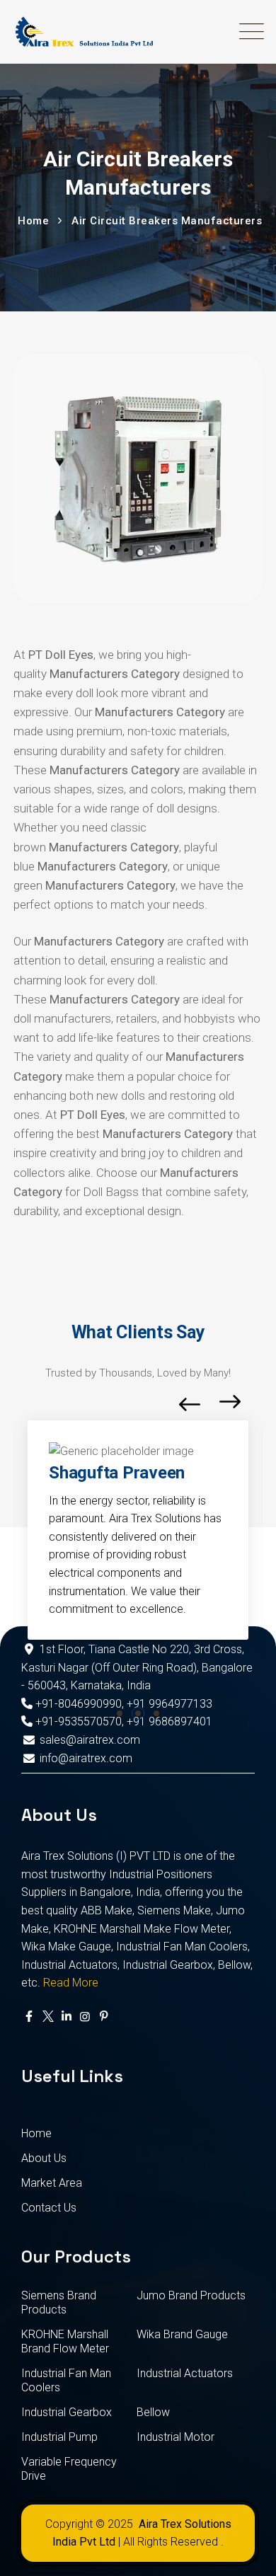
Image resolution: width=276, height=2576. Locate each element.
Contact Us (49, 2208)
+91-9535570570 (77, 1721)
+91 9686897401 (169, 1721)
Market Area (52, 2183)
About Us (44, 2158)
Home (36, 2133)
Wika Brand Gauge (182, 2334)
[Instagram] (85, 2017)
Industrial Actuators (185, 2373)
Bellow (153, 2412)
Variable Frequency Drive (69, 2469)
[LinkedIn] (67, 2017)
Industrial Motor (176, 2437)
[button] (120, 1713)
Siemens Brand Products (59, 2302)
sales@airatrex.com (90, 1740)
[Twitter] (47, 2017)
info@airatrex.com (86, 1758)
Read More (71, 1983)
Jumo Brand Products (191, 2295)
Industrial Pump (59, 2437)
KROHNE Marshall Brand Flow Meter (65, 2341)
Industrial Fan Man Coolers (66, 2380)
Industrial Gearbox (67, 2412)
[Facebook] (29, 2017)
